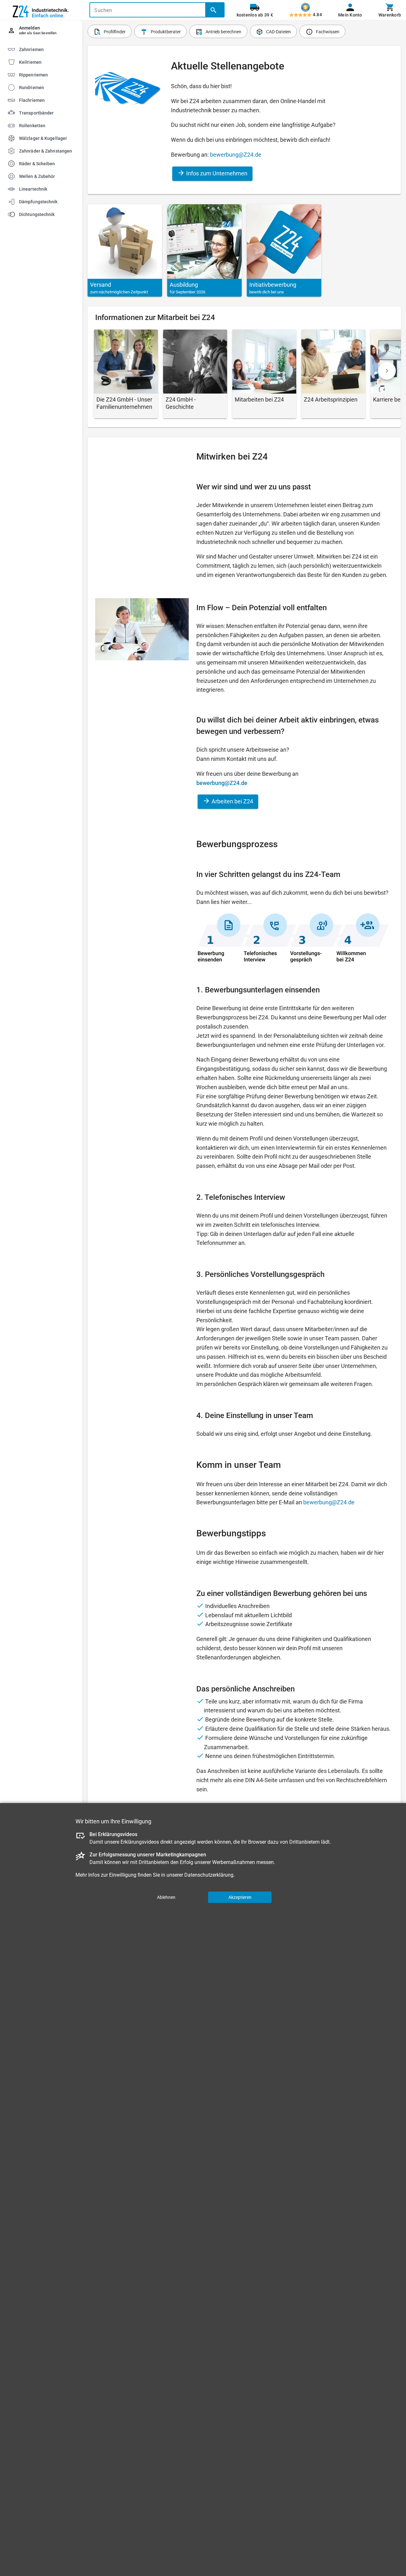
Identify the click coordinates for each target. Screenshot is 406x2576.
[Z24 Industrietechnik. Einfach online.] (41, 10)
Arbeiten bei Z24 (232, 801)
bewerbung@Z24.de (236, 155)
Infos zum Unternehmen (216, 173)
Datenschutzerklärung (209, 1875)
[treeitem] (47, 62)
